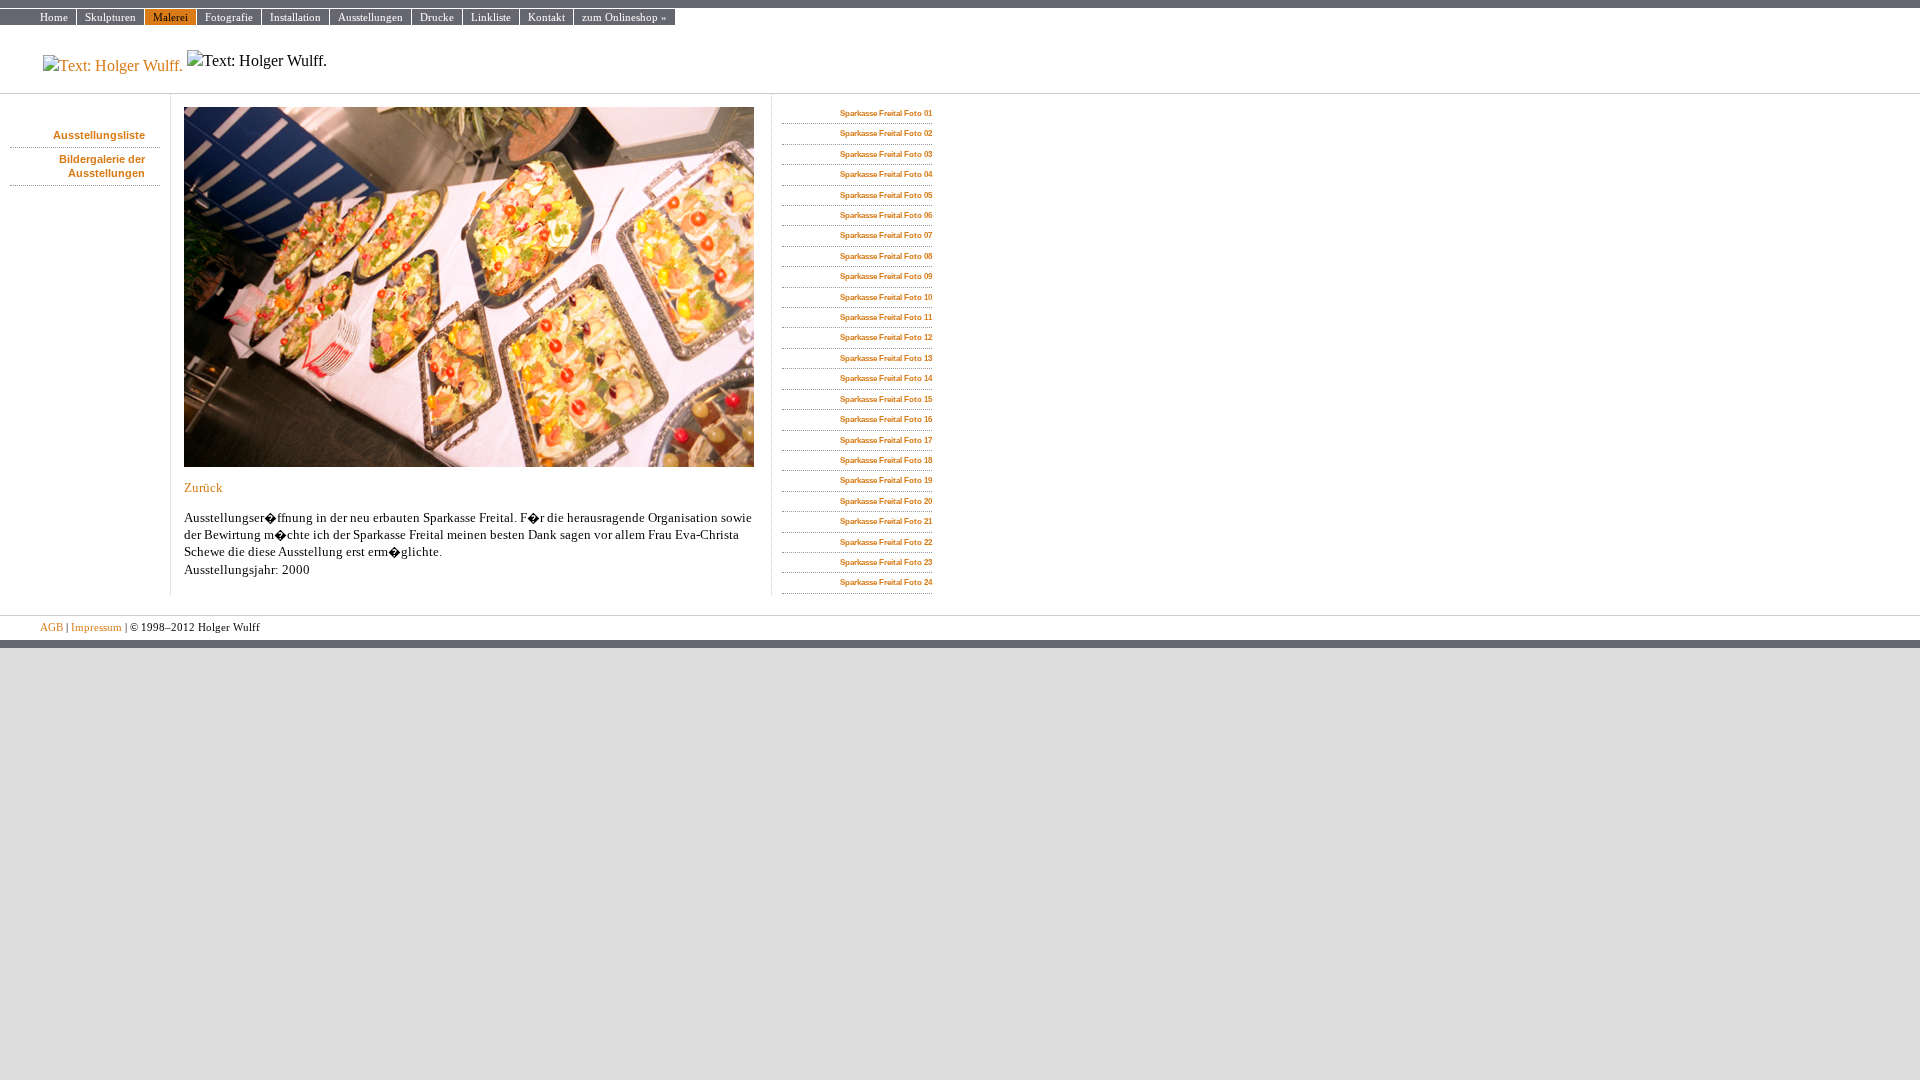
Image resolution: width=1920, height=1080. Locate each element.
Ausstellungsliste (99, 135)
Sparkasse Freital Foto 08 (886, 256)
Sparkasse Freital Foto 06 (886, 215)
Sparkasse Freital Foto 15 (886, 399)
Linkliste (491, 17)
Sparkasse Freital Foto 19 (886, 480)
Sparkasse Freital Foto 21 (886, 521)
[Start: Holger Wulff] (93, 61)
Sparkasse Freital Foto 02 (886, 133)
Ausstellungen (370, 17)
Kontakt (546, 17)
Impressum (96, 627)
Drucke (437, 17)
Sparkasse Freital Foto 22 (886, 542)
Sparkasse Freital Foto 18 (886, 460)
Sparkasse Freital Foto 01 (886, 113)
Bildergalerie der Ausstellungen (102, 165)
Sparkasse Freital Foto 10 (886, 297)
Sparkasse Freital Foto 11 (886, 317)
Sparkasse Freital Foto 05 (886, 195)
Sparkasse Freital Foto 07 (886, 235)
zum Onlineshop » (624, 17)
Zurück (203, 488)
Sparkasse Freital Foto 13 (886, 358)
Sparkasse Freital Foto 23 (886, 562)
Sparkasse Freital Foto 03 (886, 154)
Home (54, 17)
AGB (51, 627)
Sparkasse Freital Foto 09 (886, 276)
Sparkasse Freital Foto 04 (886, 174)
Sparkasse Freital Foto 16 (886, 419)
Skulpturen (110, 17)
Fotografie (229, 17)
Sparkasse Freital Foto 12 (886, 337)
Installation (295, 17)
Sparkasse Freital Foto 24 (886, 582)
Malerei (170, 17)
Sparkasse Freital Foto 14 (886, 378)
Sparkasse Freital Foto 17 (886, 440)
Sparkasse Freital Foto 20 (886, 501)
